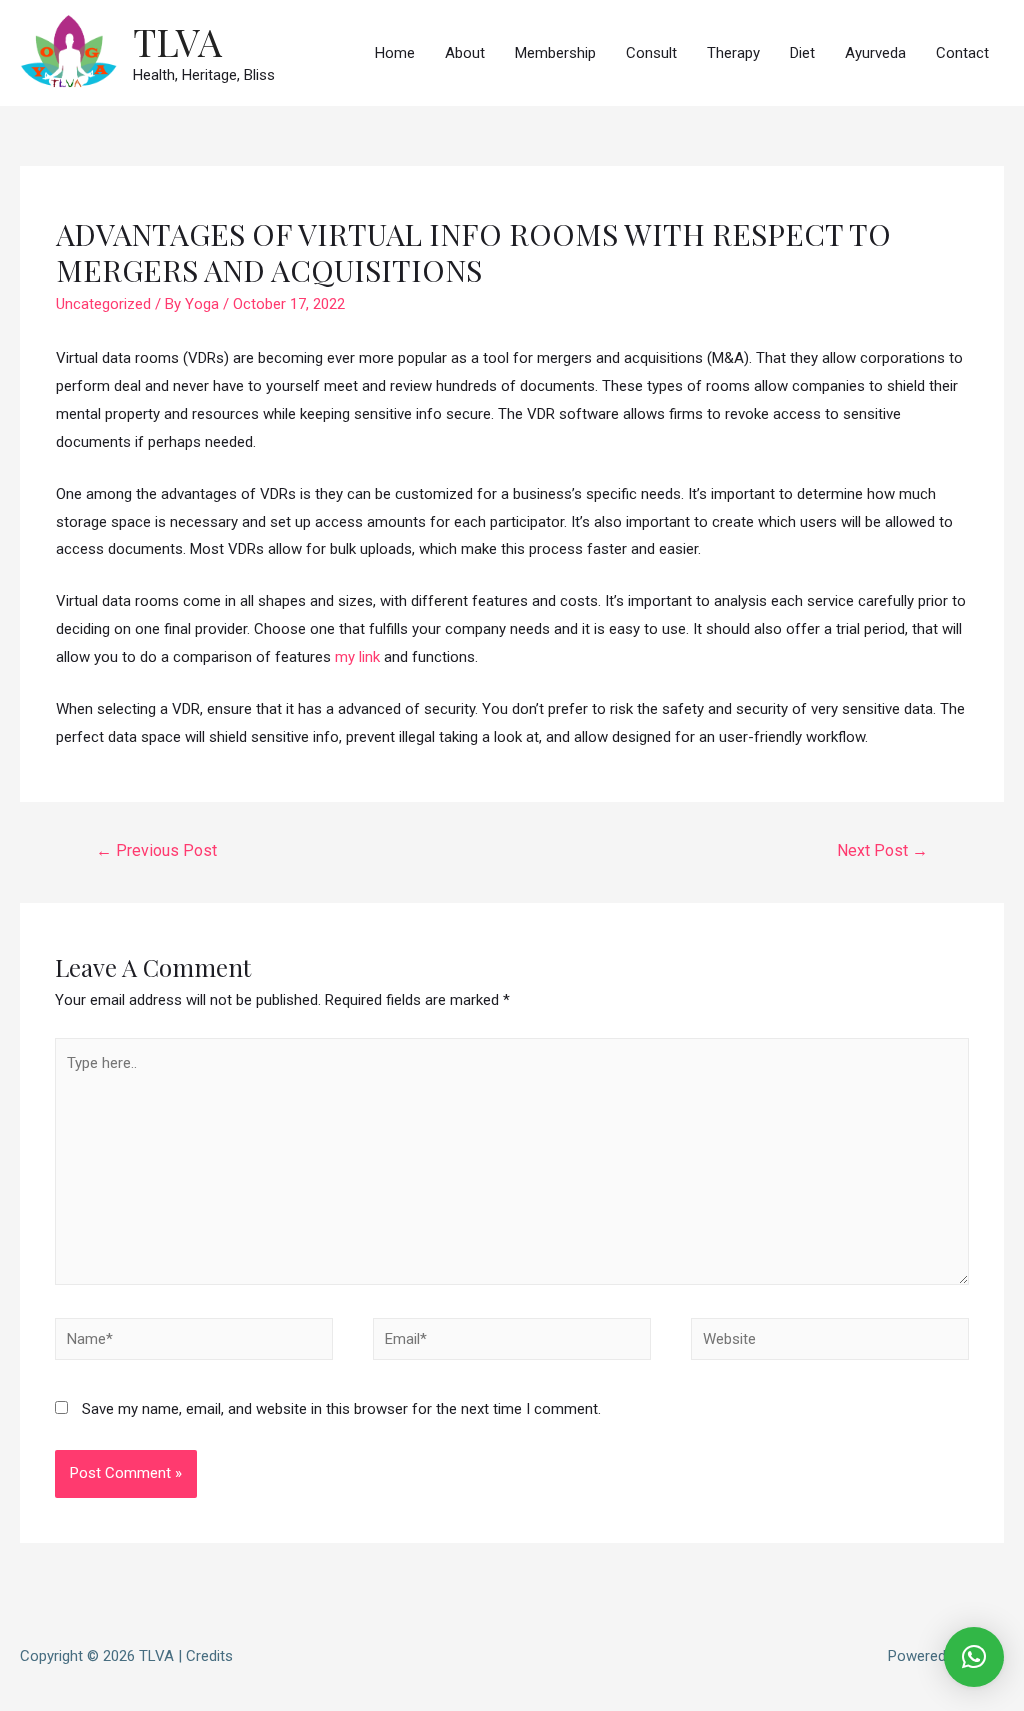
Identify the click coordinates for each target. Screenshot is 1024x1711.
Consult (651, 53)
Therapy (733, 53)
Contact (962, 53)
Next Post (882, 850)
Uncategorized (103, 304)
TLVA (177, 41)
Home (395, 53)
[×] (974, 1657)
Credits (209, 1656)
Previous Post (156, 850)
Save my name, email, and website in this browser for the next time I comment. (341, 1409)
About (465, 53)
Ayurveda (875, 53)
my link (357, 657)
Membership (555, 53)
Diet (802, 53)
